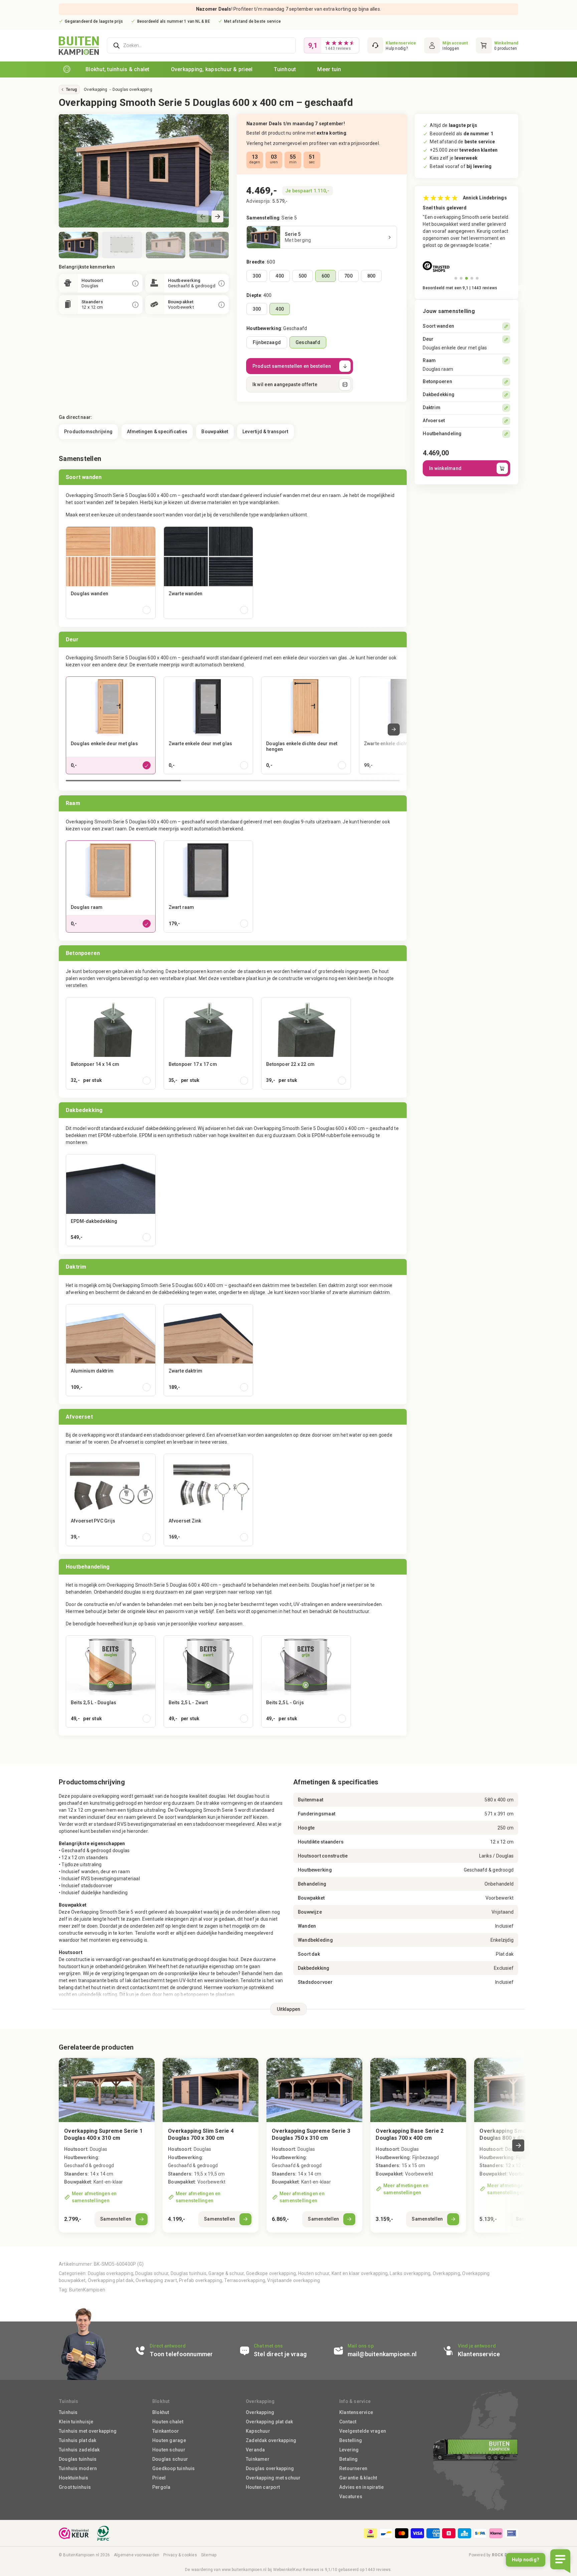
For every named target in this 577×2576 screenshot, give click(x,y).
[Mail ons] (384, 2351)
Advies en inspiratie (361, 2487)
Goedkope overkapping (271, 2273)
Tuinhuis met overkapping (88, 2431)
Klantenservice (356, 2412)
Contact (348, 2422)
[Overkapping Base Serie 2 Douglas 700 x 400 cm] (418, 2145)
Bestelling (351, 2440)
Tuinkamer (258, 2459)
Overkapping (95, 90)
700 (348, 276)
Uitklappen (289, 2009)
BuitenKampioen (87, 2290)
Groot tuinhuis (75, 2487)
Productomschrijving (88, 432)
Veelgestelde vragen (363, 2431)
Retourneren (353, 2468)
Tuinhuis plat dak (78, 2440)
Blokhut (161, 2412)
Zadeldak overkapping (271, 2440)
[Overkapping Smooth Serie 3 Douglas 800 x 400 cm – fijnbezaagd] (522, 2090)
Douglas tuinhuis (188, 2273)
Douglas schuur (152, 2273)
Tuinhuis (68, 2412)
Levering (349, 2450)
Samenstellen (116, 2219)
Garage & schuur (226, 2273)
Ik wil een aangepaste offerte (285, 384)
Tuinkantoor (166, 2431)
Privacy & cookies (180, 2555)
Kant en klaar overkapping (360, 2273)
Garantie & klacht (358, 2478)
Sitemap (209, 2555)
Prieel (159, 2478)
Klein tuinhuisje (76, 2422)
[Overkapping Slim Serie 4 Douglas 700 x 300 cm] (211, 2145)
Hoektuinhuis (74, 2478)
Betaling (349, 2459)
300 (257, 276)
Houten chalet (168, 2422)
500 (303, 276)
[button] (217, 216)
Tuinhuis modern (78, 2468)
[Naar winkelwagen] (497, 45)
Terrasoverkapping (245, 2280)
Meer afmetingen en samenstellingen (94, 2197)
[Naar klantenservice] (392, 45)
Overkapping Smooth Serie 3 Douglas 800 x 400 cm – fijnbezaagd (517, 2138)
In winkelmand (445, 468)
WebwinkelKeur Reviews (296, 2570)
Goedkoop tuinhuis (174, 2468)
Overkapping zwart (156, 2280)
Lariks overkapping (410, 2273)
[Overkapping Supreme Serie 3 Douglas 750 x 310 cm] (314, 2145)
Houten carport (263, 2487)
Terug (71, 90)
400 (280, 276)
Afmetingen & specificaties (157, 432)
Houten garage (169, 2440)
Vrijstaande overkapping (294, 2280)
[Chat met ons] (282, 2351)
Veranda (255, 2450)
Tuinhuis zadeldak (79, 2450)
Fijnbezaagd (267, 342)
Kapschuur (258, 2431)
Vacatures (351, 2497)
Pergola (161, 2487)
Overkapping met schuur (273, 2478)
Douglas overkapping (132, 90)
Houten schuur (314, 2273)
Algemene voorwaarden (137, 2555)
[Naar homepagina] (67, 69)
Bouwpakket (215, 432)
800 (371, 276)
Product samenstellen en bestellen (292, 366)
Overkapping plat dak (111, 2280)
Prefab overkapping (201, 2280)
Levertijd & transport (265, 432)
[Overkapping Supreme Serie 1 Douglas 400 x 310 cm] (107, 2145)
